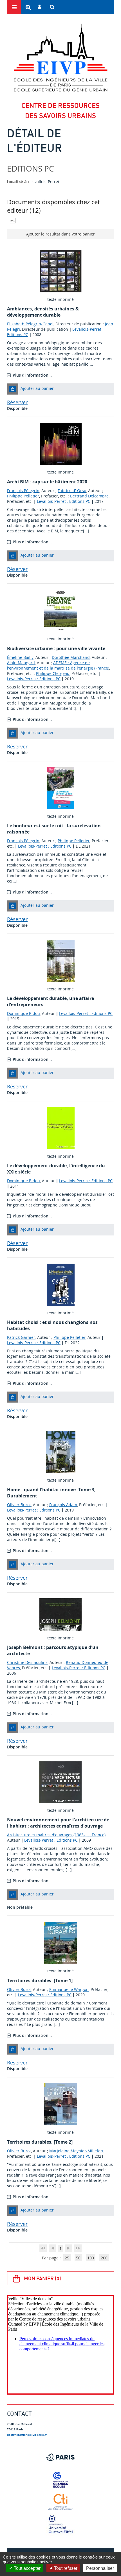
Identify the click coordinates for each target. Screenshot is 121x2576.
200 (104, 2258)
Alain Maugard (21, 663)
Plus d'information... (32, 375)
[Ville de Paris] (60, 2457)
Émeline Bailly (20, 657)
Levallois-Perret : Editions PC (64, 501)
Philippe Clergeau (53, 673)
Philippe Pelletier (23, 496)
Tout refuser (65, 2568)
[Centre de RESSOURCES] (60, 57)
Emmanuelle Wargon (69, 1989)
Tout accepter (27, 2568)
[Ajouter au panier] (13, 389)
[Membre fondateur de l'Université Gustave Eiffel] (60, 2525)
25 (67, 2258)
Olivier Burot (19, 1505)
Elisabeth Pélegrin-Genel (30, 324)
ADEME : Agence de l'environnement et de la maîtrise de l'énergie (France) (58, 665)
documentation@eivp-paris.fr (27, 2435)
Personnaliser (100, 2568)
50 (78, 2258)
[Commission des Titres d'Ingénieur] (60, 2502)
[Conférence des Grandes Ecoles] (60, 2480)
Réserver (17, 402)
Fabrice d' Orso (72, 491)
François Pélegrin (23, 491)
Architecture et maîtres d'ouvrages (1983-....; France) (56, 1835)
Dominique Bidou (23, 1013)
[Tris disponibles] (13, 220)
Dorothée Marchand (71, 657)
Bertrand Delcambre (89, 496)
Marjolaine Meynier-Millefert (76, 2151)
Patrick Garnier (21, 1337)
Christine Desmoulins (27, 1662)
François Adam (63, 1505)
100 (91, 2258)
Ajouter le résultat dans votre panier (60, 234)
